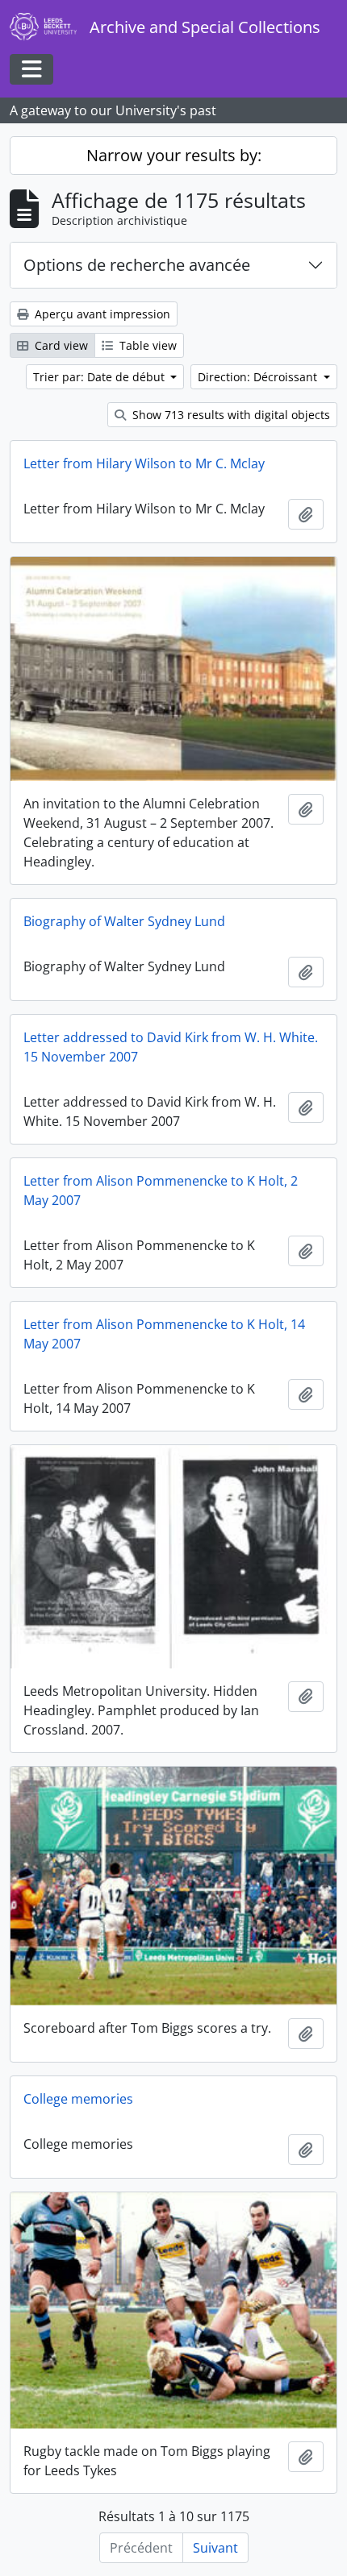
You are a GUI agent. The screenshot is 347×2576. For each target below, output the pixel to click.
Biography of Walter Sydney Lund (124, 921)
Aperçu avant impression (101, 314)
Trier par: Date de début (100, 377)
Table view (146, 345)
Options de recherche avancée (137, 265)
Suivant (215, 2548)
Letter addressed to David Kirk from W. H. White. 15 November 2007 (171, 1047)
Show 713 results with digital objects (230, 415)
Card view (60, 345)
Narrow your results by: (174, 155)
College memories (78, 2099)
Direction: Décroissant (259, 377)
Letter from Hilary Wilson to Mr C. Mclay (144, 463)
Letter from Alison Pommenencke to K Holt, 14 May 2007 (164, 1334)
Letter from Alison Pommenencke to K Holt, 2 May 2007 (161, 1190)
